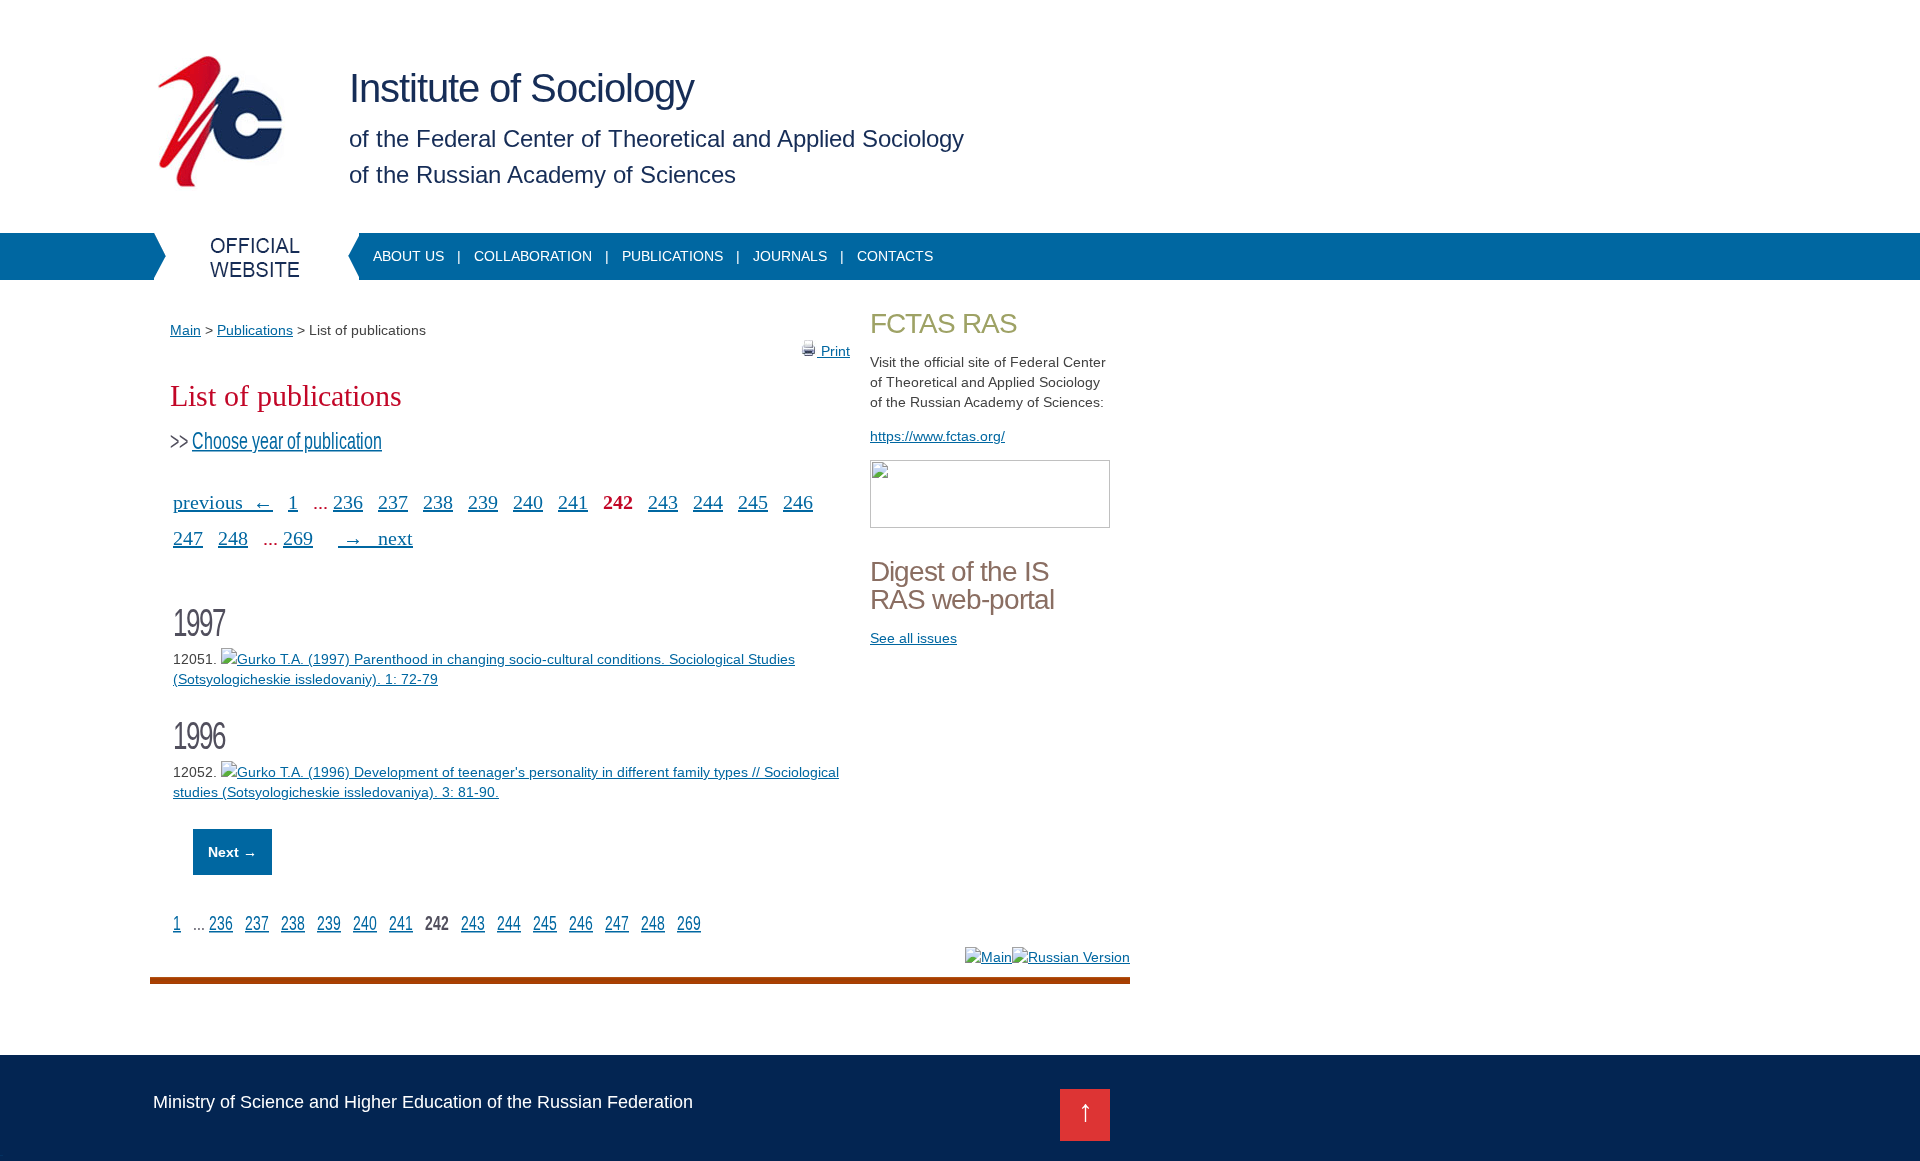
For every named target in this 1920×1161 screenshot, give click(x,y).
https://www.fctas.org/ (937, 436)
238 (438, 502)
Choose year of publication (287, 441)
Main (185, 330)
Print (833, 351)
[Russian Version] (1071, 957)
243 (663, 502)
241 (573, 502)
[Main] (988, 957)
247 (188, 538)
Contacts (895, 256)
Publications (672, 256)
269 (298, 538)
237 (393, 502)
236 (348, 502)
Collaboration (533, 256)
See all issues (913, 638)
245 (753, 502)
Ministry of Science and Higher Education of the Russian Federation (423, 1102)
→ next (375, 538)
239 (483, 502)
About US (408, 256)
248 (233, 538)
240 (528, 502)
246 (798, 502)
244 (708, 502)
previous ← (223, 502)
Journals (790, 256)
